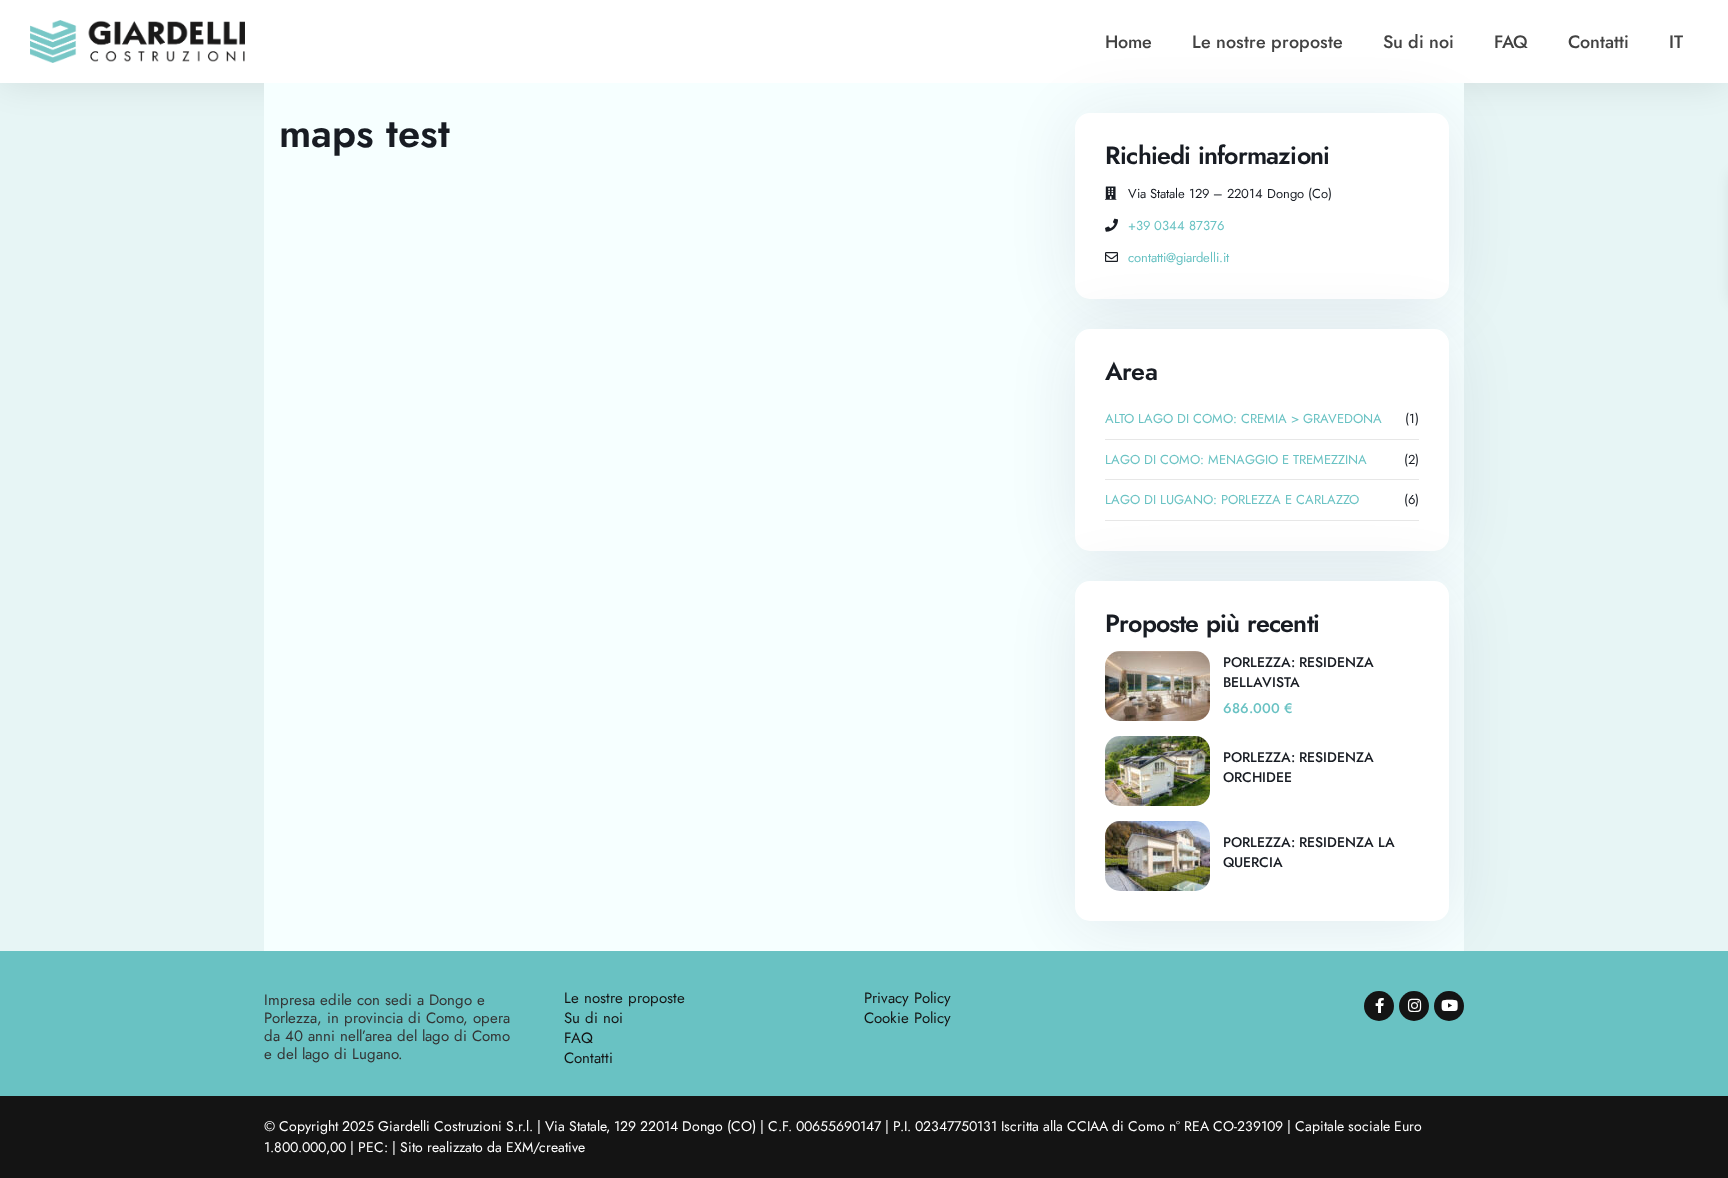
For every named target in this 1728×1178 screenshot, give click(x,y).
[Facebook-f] (1379, 1006)
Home (1128, 42)
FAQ (1511, 42)
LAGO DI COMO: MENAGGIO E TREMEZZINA (1236, 459)
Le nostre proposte (1267, 42)
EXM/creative (545, 1147)
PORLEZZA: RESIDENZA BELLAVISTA (1298, 672)
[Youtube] (1449, 1006)
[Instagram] (1414, 1006)
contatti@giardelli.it (1178, 257)
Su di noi (1418, 42)
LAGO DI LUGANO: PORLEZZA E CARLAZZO (1232, 499)
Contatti (1598, 42)
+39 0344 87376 (1176, 225)
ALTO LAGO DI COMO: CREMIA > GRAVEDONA (1243, 418)
